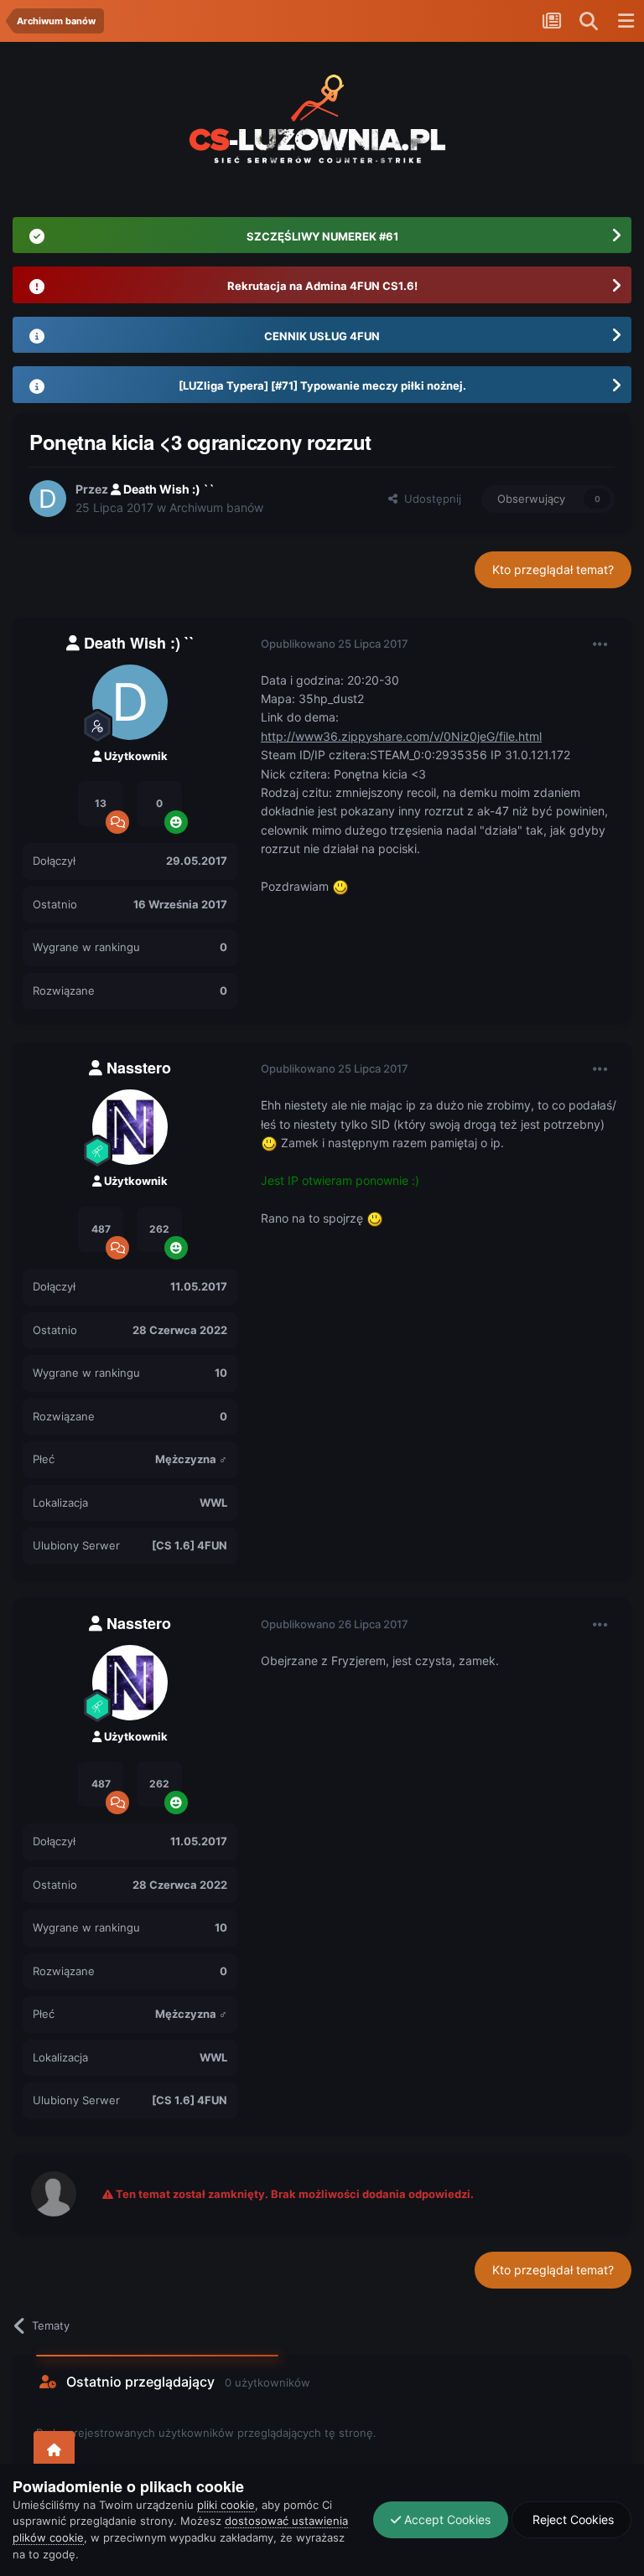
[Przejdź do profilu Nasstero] (130, 1127)
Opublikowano (335, 644)
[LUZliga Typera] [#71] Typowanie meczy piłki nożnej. (322, 385)
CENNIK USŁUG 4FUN (322, 336)
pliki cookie (226, 2505)
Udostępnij (429, 499)
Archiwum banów (216, 507)
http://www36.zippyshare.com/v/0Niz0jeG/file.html (401, 736)
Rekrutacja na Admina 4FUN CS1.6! (322, 286)
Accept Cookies (446, 2519)
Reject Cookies (571, 2519)
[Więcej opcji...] (600, 644)
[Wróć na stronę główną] (54, 2451)
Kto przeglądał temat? (553, 569)
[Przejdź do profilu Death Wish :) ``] (48, 499)
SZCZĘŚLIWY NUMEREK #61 (322, 236)
